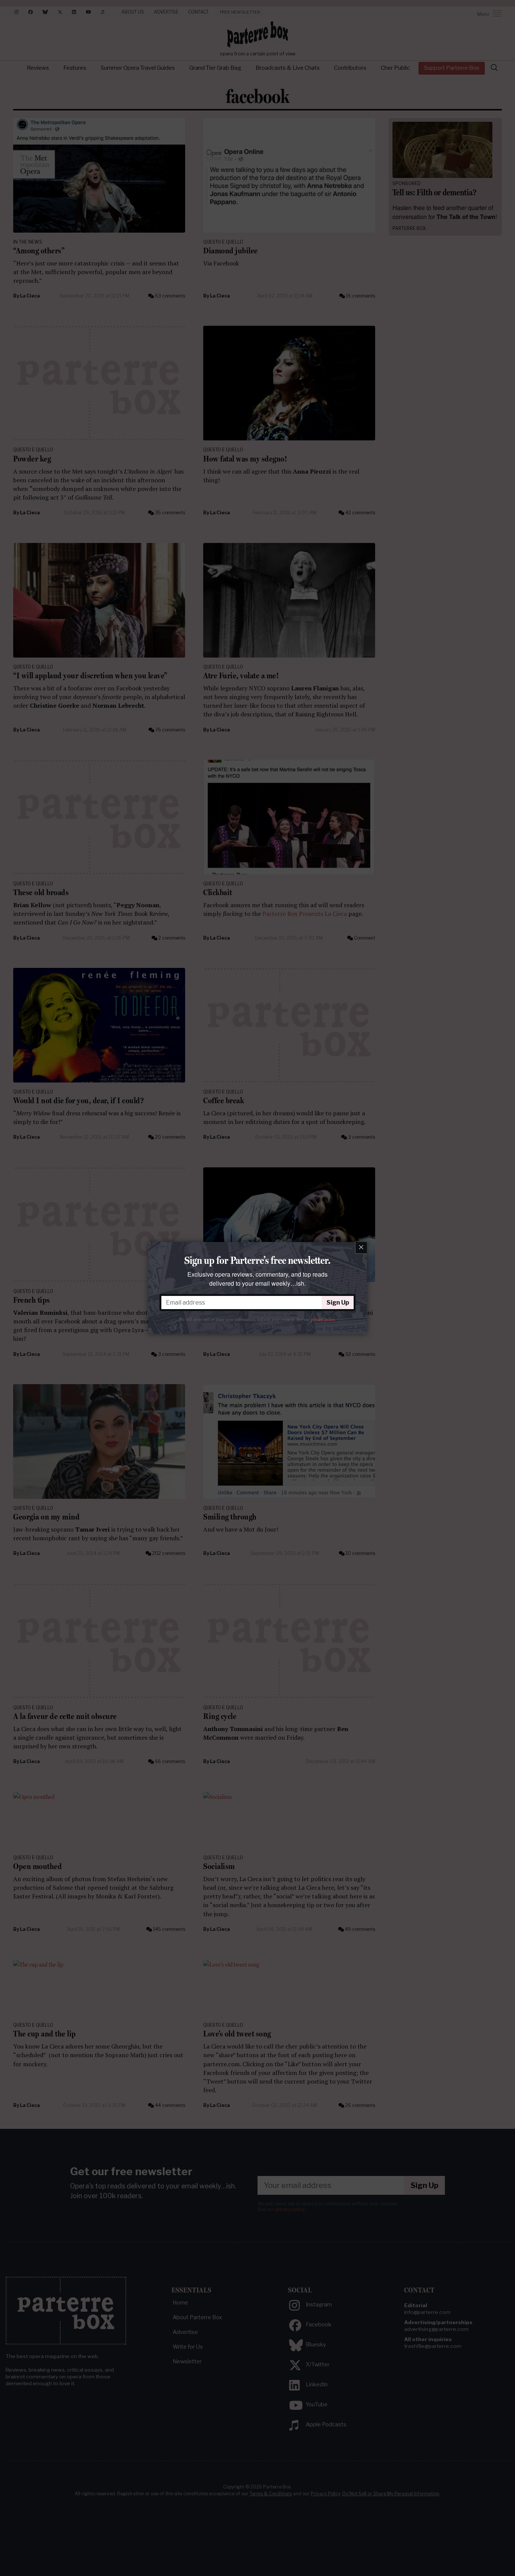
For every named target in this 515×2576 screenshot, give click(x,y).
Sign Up (338, 1303)
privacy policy (323, 1320)
